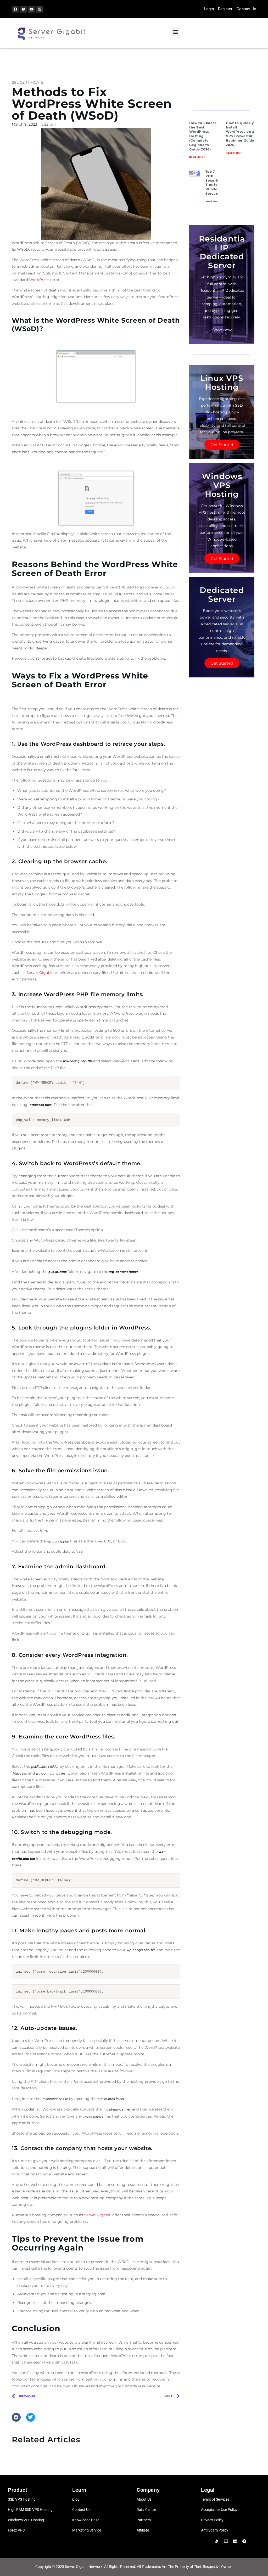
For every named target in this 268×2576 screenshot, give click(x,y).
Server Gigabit (40, 973)
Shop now (222, 330)
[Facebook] (15, 9)
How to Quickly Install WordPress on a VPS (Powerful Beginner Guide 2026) (240, 134)
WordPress (39, 280)
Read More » (197, 157)
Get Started (222, 445)
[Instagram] (40, 9)
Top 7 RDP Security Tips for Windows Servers (214, 183)
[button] (175, 32)
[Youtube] (31, 9)
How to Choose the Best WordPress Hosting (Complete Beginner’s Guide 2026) (203, 136)
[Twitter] (23, 9)
